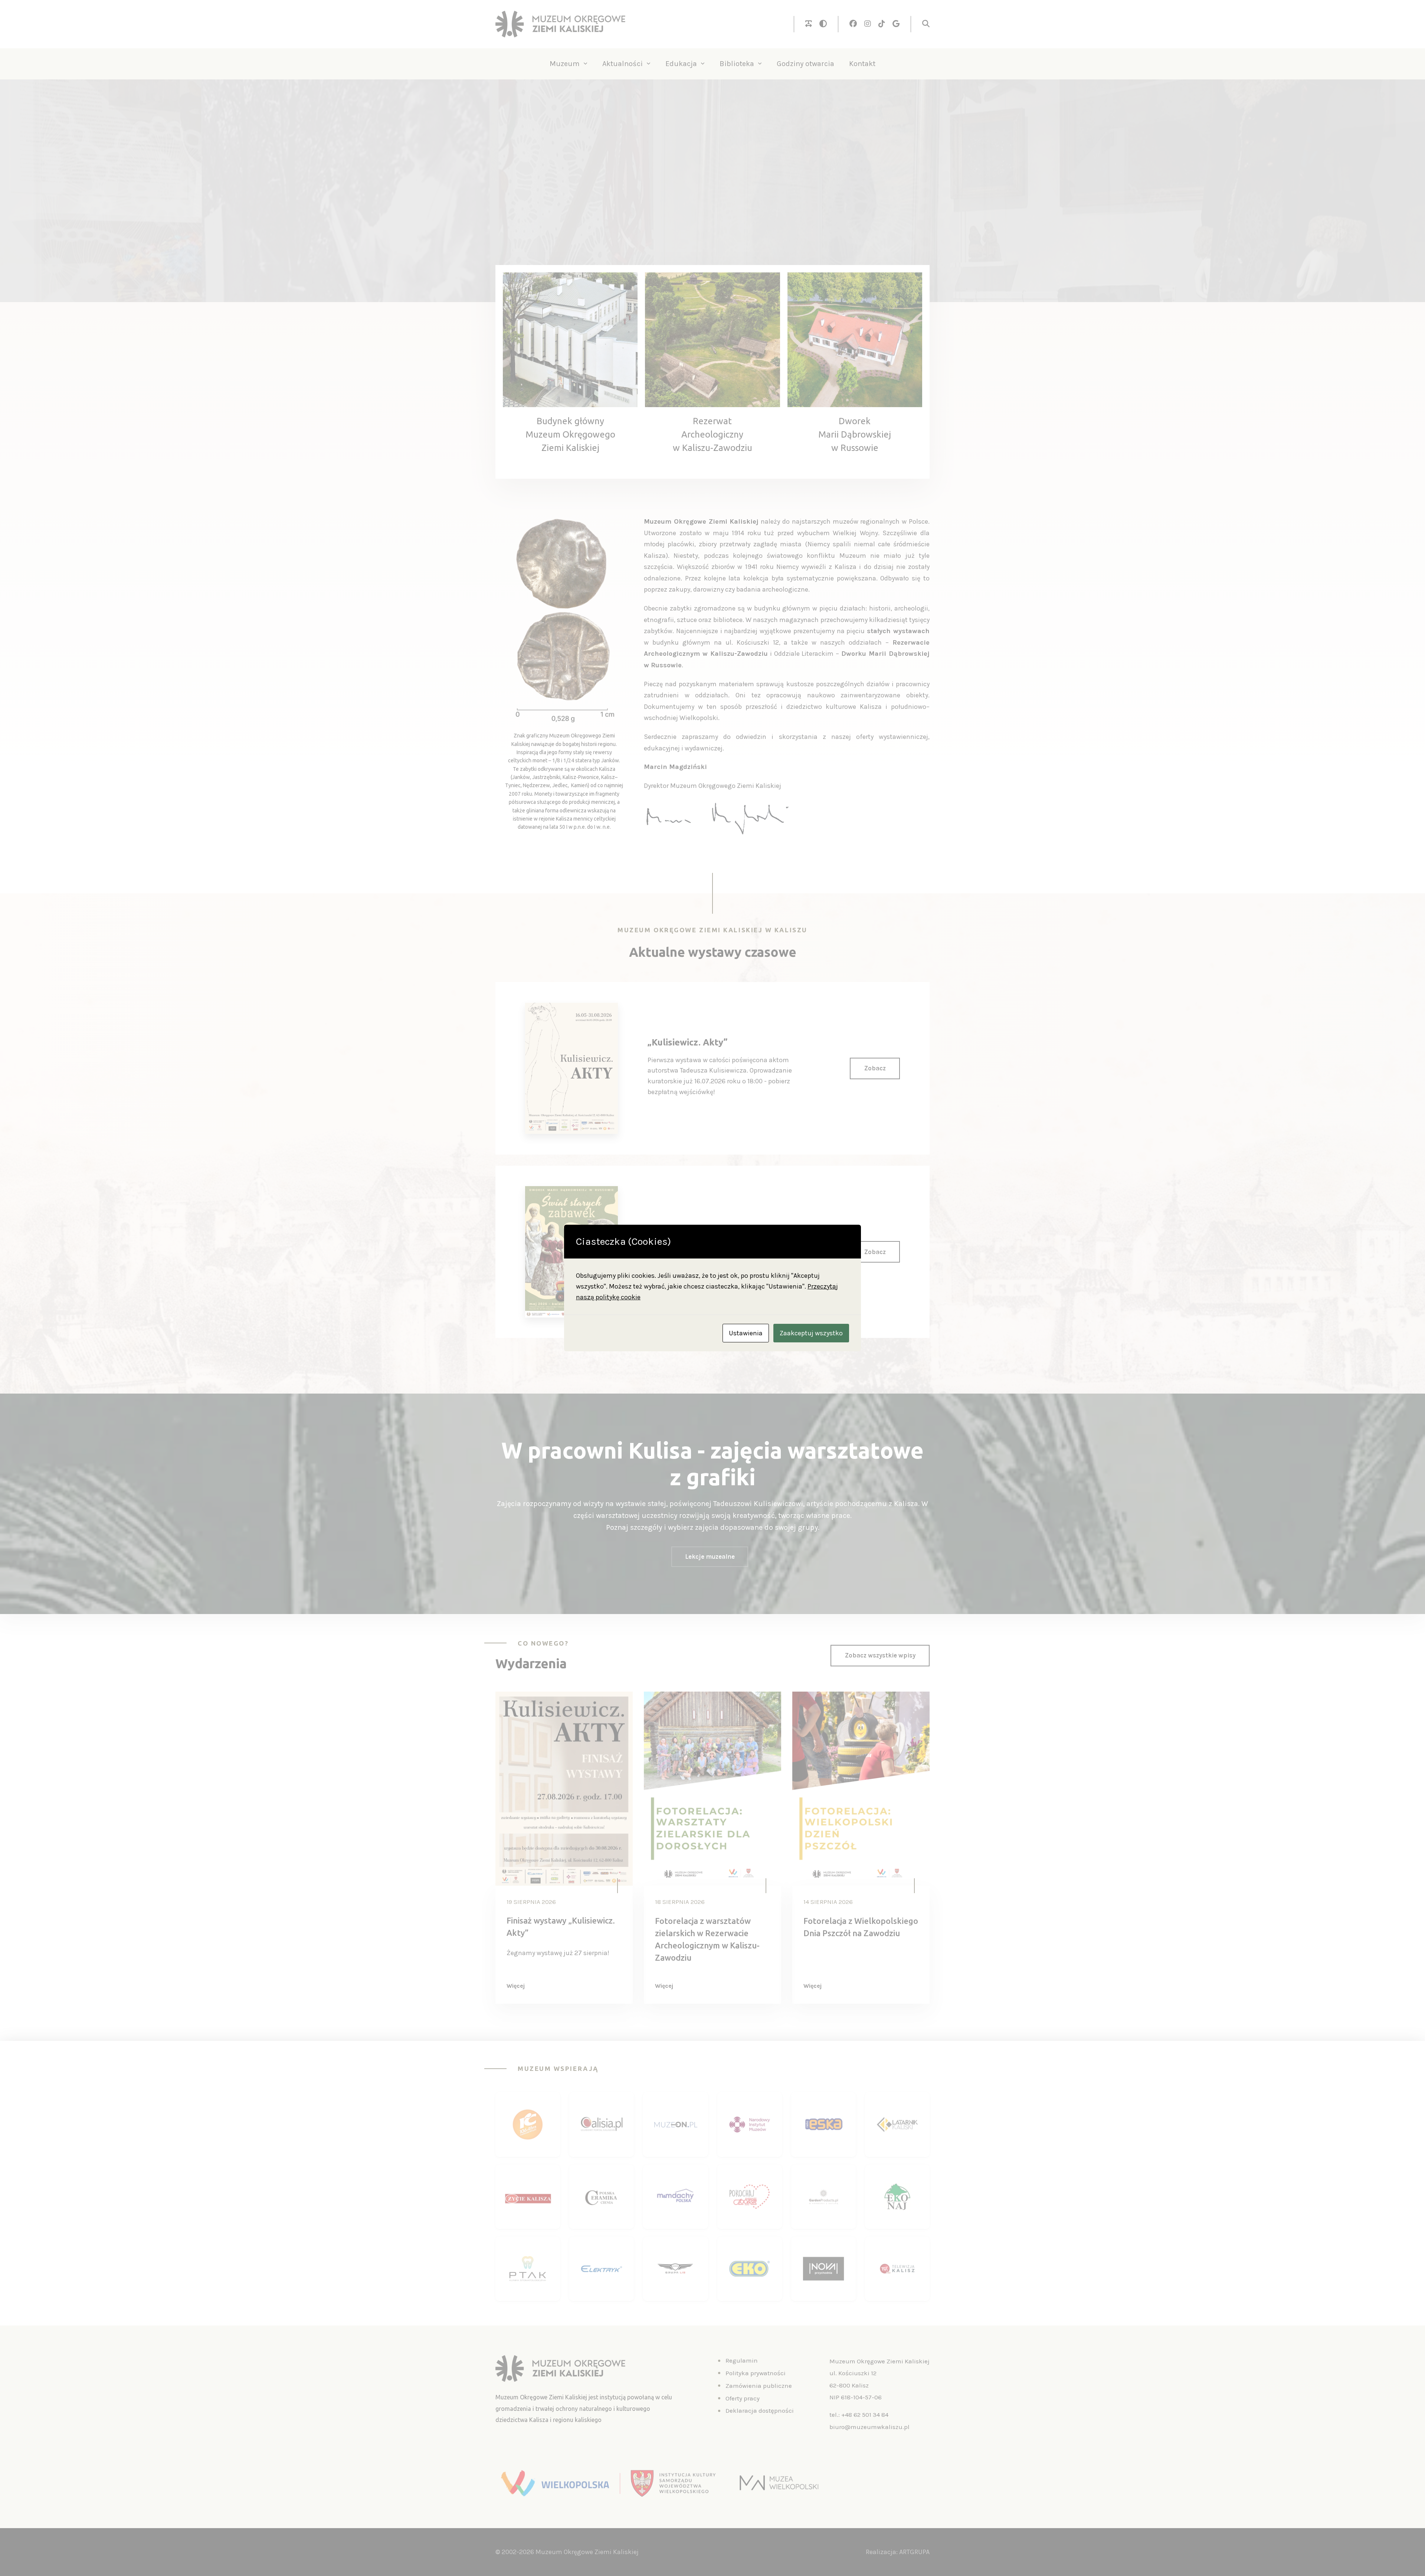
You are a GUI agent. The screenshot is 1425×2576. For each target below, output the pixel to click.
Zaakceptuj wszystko (811, 1333)
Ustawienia (746, 1333)
